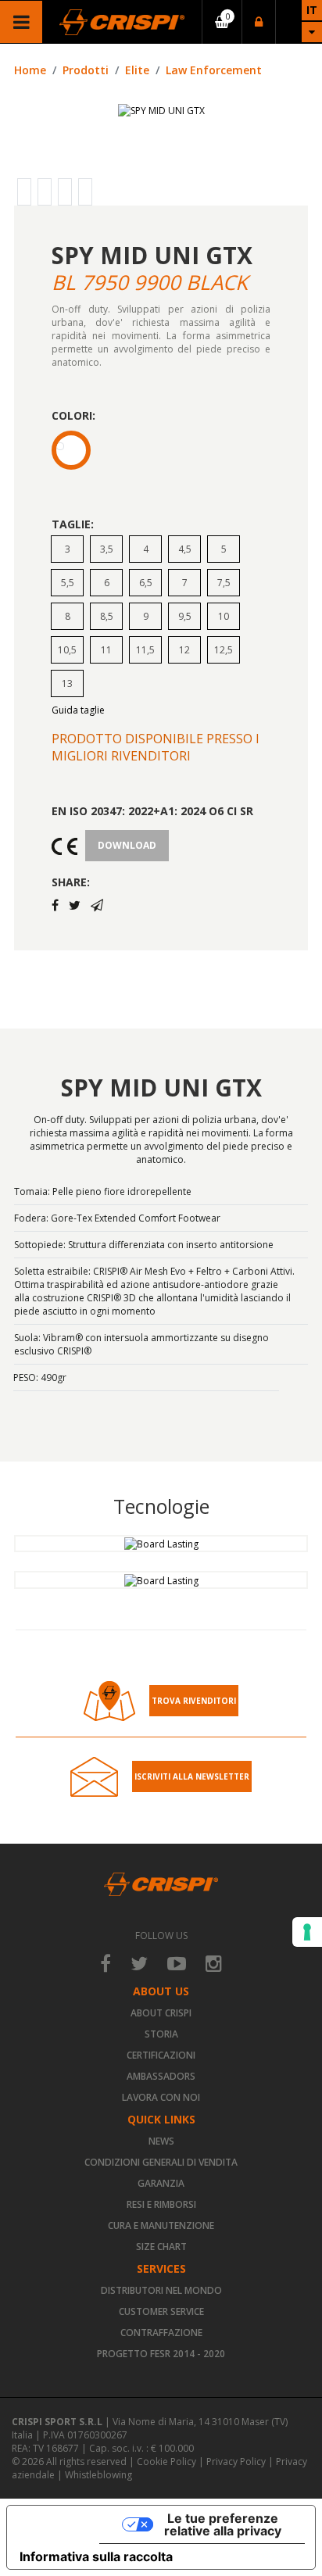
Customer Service (161, 2311)
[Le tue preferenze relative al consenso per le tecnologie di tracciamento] (307, 1932)
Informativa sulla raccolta (96, 2556)
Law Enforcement (214, 70)
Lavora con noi (161, 2097)
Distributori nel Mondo (161, 2290)
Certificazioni (161, 2055)
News (161, 2141)
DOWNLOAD (127, 845)
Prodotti (86, 70)
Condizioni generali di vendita (161, 2162)
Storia (161, 2034)
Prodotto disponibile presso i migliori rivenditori (156, 747)
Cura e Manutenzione (161, 2225)
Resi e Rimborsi (161, 2204)
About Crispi (161, 2013)
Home (30, 70)
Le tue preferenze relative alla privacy (223, 2524)
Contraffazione (161, 2333)
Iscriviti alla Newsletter (192, 1776)
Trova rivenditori (194, 1701)
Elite (137, 70)
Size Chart (161, 2247)
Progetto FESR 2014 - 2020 (161, 2354)
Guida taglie (78, 710)
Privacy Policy (236, 2462)
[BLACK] (71, 450)
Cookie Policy (166, 2462)
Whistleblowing (98, 2475)
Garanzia (161, 2183)
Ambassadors (161, 2076)
